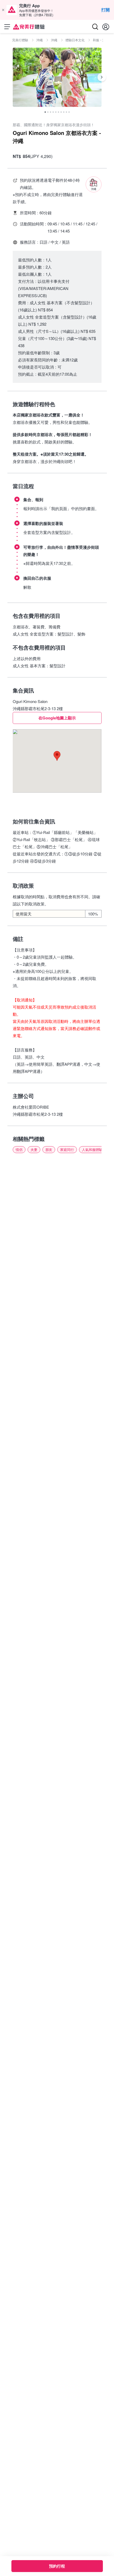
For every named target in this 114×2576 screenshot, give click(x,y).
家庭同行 (67, 1149)
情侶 (19, 1149)
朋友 (49, 1149)
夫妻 (34, 1149)
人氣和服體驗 (92, 1149)
